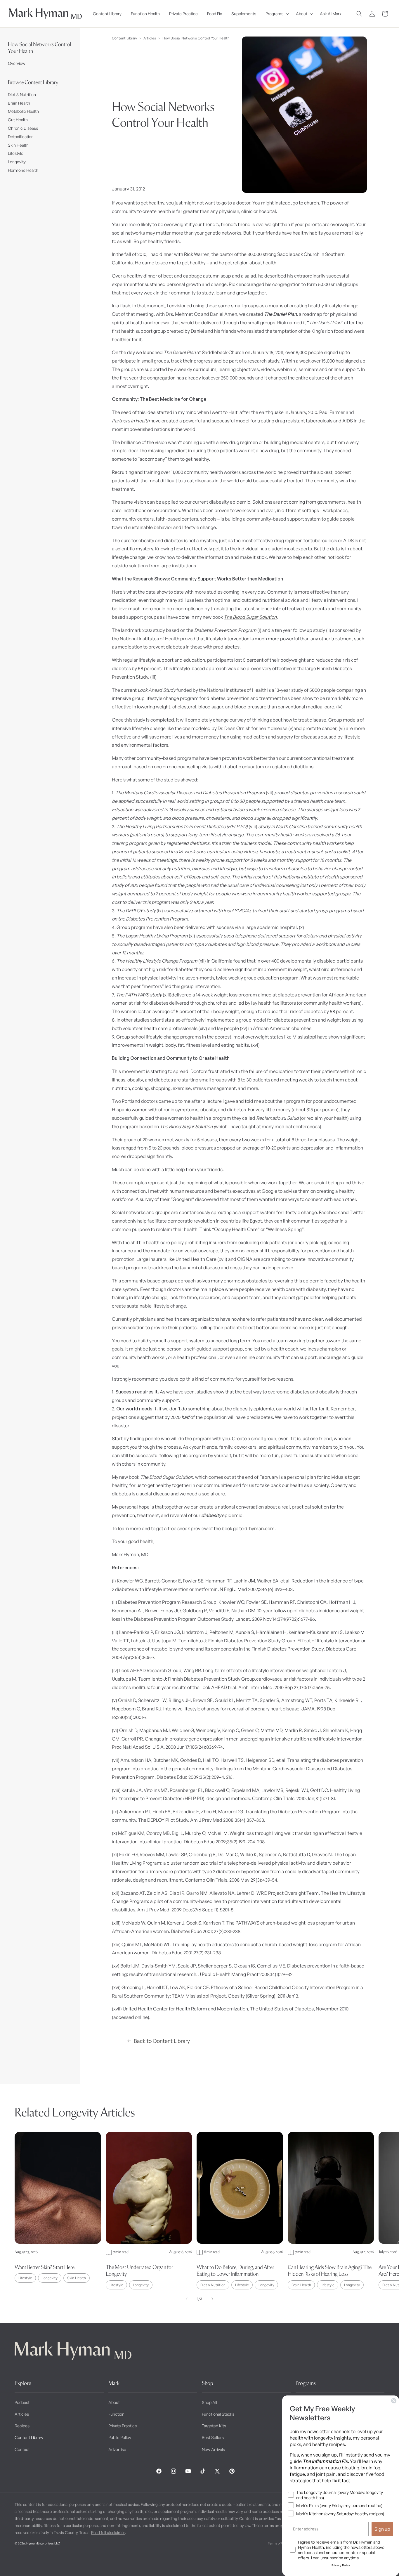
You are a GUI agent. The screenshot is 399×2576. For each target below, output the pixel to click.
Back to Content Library (162, 2041)
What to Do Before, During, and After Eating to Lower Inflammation (235, 2270)
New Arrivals (213, 2449)
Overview (17, 63)
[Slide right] (212, 2299)
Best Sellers (213, 2437)
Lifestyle (16, 153)
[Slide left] (187, 2299)
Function (116, 2414)
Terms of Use (277, 2543)
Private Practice (123, 2426)
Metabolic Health (23, 111)
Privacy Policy (341, 2565)
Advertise (117, 2449)
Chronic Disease (23, 128)
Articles (150, 38)
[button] (276, 14)
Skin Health (18, 145)
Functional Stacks (218, 2414)
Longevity (17, 162)
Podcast (22, 2402)
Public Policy (120, 2437)
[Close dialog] (394, 2401)
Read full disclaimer (108, 2532)
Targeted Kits (214, 2426)
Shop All (209, 2402)
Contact (22, 2449)
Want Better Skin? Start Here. (45, 2267)
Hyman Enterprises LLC (43, 2543)
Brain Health (19, 103)
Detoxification (21, 137)
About (114, 2402)
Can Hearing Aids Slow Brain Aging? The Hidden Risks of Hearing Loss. (330, 2270)
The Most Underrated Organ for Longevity (139, 2270)
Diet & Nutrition (22, 95)
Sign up (382, 2529)
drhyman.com (260, 1528)
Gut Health (18, 120)
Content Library (124, 38)
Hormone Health (23, 170)
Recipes (22, 2426)
